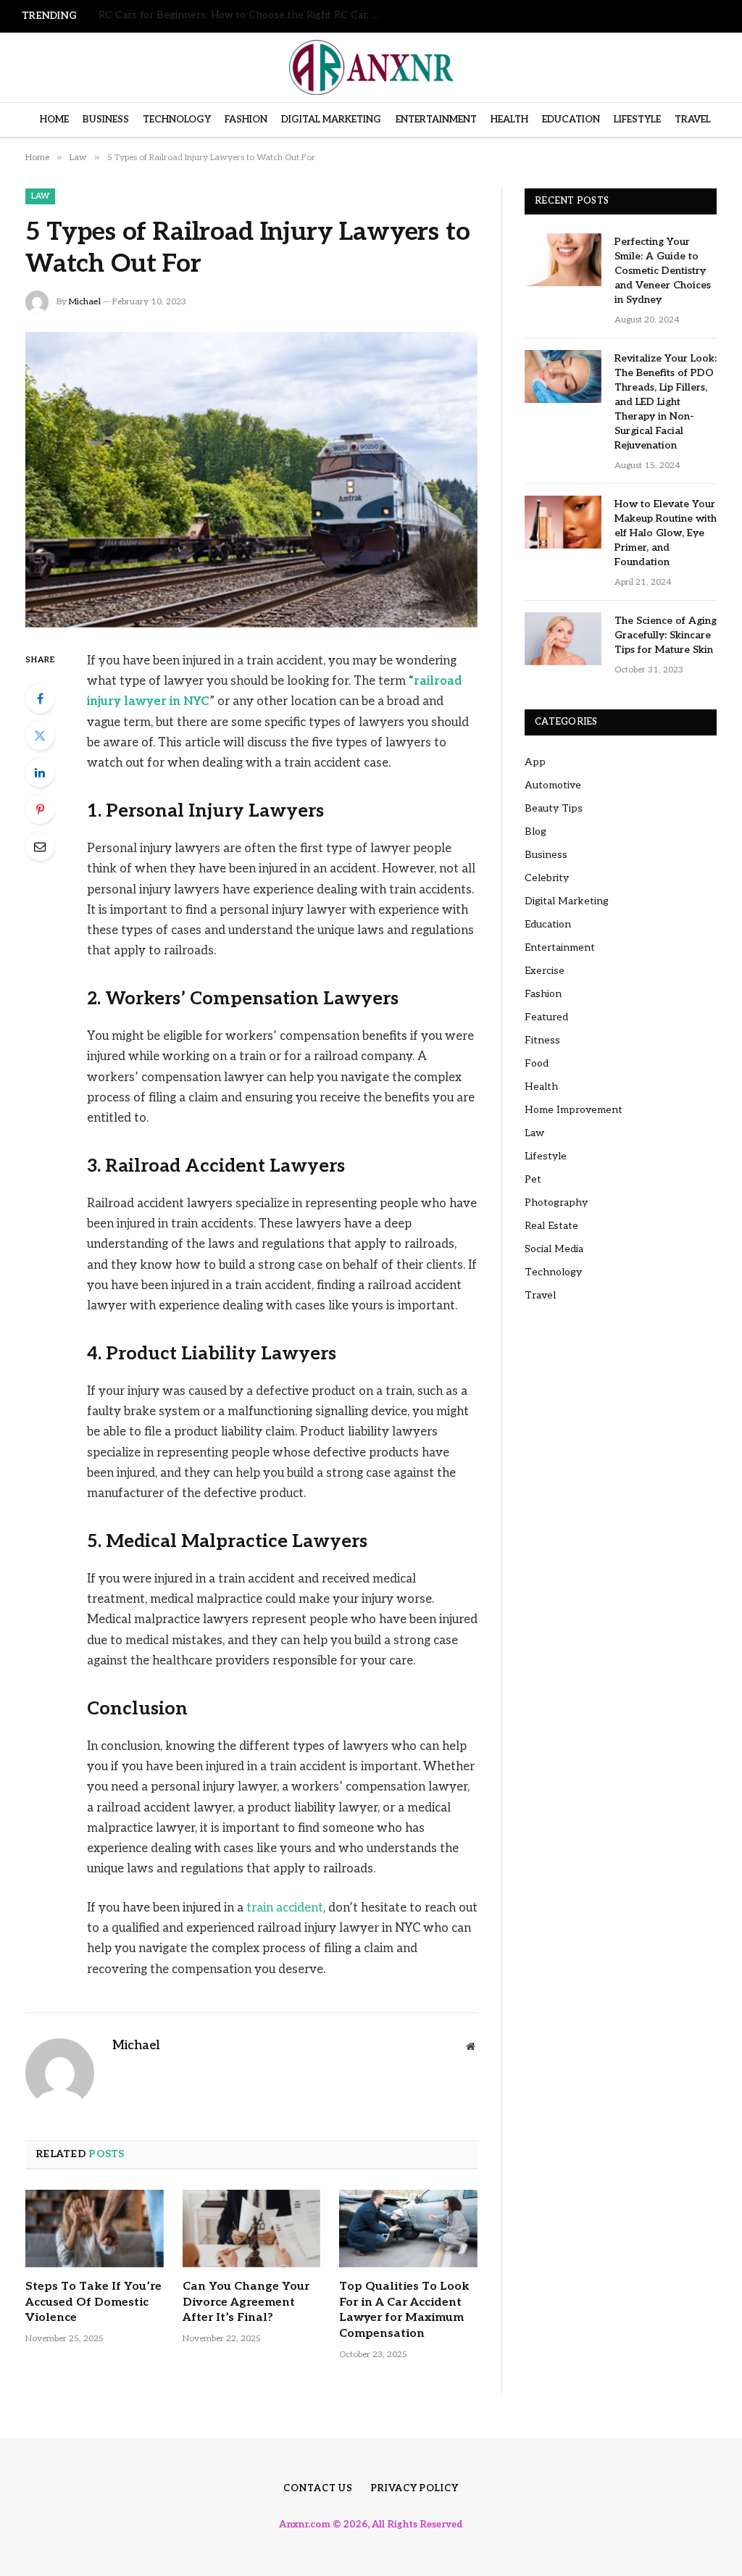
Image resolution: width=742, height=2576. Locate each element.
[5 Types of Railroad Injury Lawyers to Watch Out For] (251, 480)
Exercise (545, 971)
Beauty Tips (554, 808)
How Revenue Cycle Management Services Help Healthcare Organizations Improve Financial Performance (243, 15)
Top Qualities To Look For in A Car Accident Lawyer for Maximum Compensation (404, 2310)
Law (40, 196)
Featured (546, 1017)
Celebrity (547, 878)
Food (537, 1063)
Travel (693, 120)
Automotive (553, 785)
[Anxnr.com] (371, 67)
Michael (85, 302)
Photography (556, 1202)
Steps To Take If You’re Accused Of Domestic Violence (93, 2302)
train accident (285, 1908)
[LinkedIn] (40, 772)
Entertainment (436, 120)
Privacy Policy (415, 2488)
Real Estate (551, 1226)
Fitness (542, 1040)
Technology (177, 120)
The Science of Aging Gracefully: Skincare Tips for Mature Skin (666, 635)
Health (509, 120)
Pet (533, 1179)
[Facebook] (40, 699)
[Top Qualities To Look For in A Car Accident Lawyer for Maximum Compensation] (408, 2229)
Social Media (554, 1249)
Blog (535, 831)
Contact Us (318, 2488)
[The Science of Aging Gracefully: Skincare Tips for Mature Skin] (563, 639)
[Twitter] (40, 735)
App (535, 762)
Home (54, 120)
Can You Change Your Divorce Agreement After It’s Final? (246, 2302)
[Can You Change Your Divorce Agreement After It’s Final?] (252, 2229)
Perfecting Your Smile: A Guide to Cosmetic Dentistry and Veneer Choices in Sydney (663, 271)
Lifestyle (637, 120)
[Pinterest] (40, 809)
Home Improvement (574, 1110)
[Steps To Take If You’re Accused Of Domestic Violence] (95, 2229)
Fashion (246, 120)
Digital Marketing (331, 120)
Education (571, 120)
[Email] (40, 846)
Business (106, 120)
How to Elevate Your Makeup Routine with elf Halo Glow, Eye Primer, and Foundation (666, 533)
